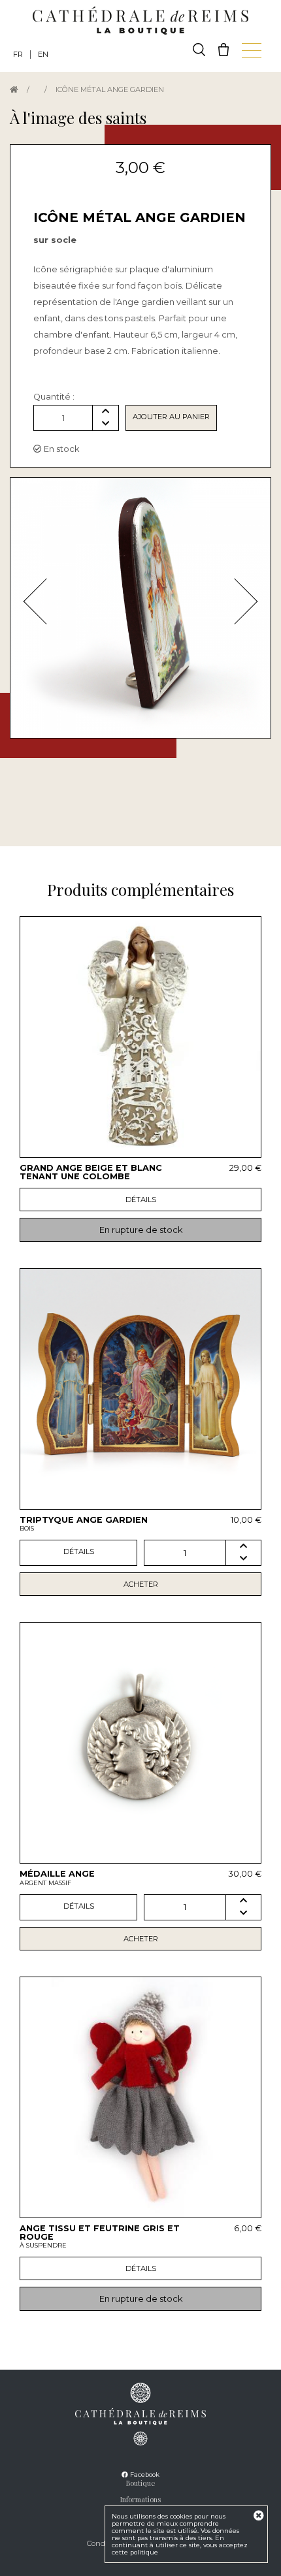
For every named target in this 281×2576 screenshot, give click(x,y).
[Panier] (223, 50)
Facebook (144, 2474)
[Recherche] (199, 50)
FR (18, 54)
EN (43, 54)
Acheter (141, 1584)
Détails (141, 1200)
